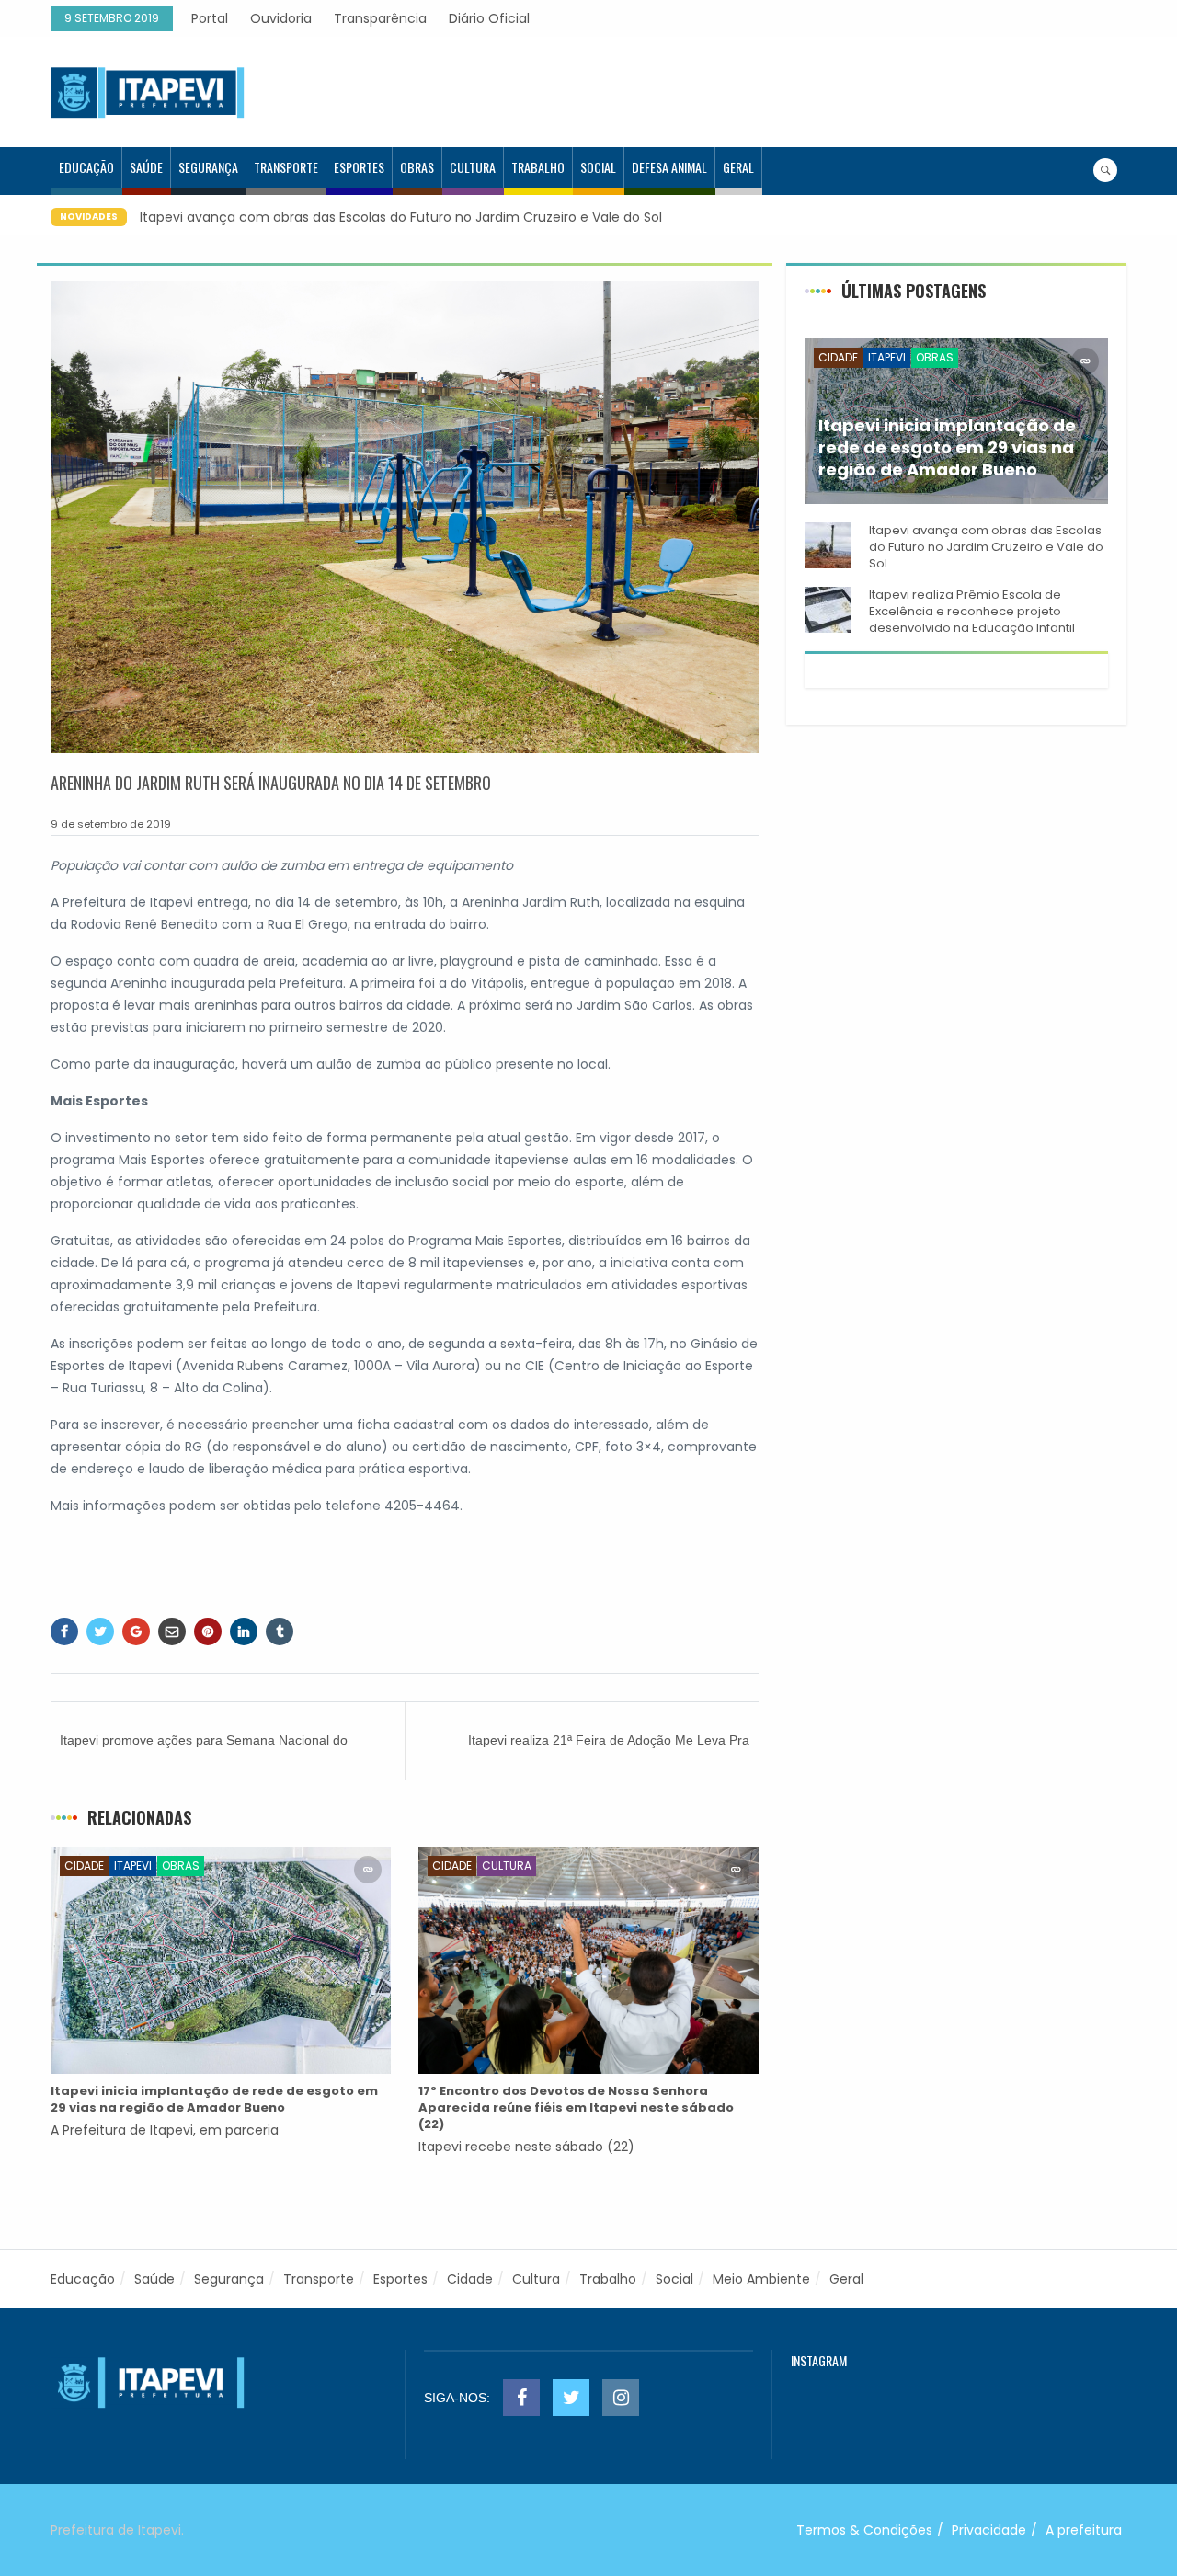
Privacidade (989, 2530)
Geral (738, 167)
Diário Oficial (489, 18)
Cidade (84, 1866)
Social (598, 167)
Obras (417, 167)
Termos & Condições (864, 2530)
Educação (86, 167)
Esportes (359, 167)
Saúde (146, 167)
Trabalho (538, 167)
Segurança (208, 167)
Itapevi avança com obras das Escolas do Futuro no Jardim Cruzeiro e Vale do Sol (381, 217)
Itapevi (133, 1866)
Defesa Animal (669, 167)
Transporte (286, 167)
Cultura (473, 167)
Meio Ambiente (761, 2279)
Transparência (380, 18)
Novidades (89, 217)
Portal (210, 18)
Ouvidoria (281, 18)
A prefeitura (1084, 2530)
